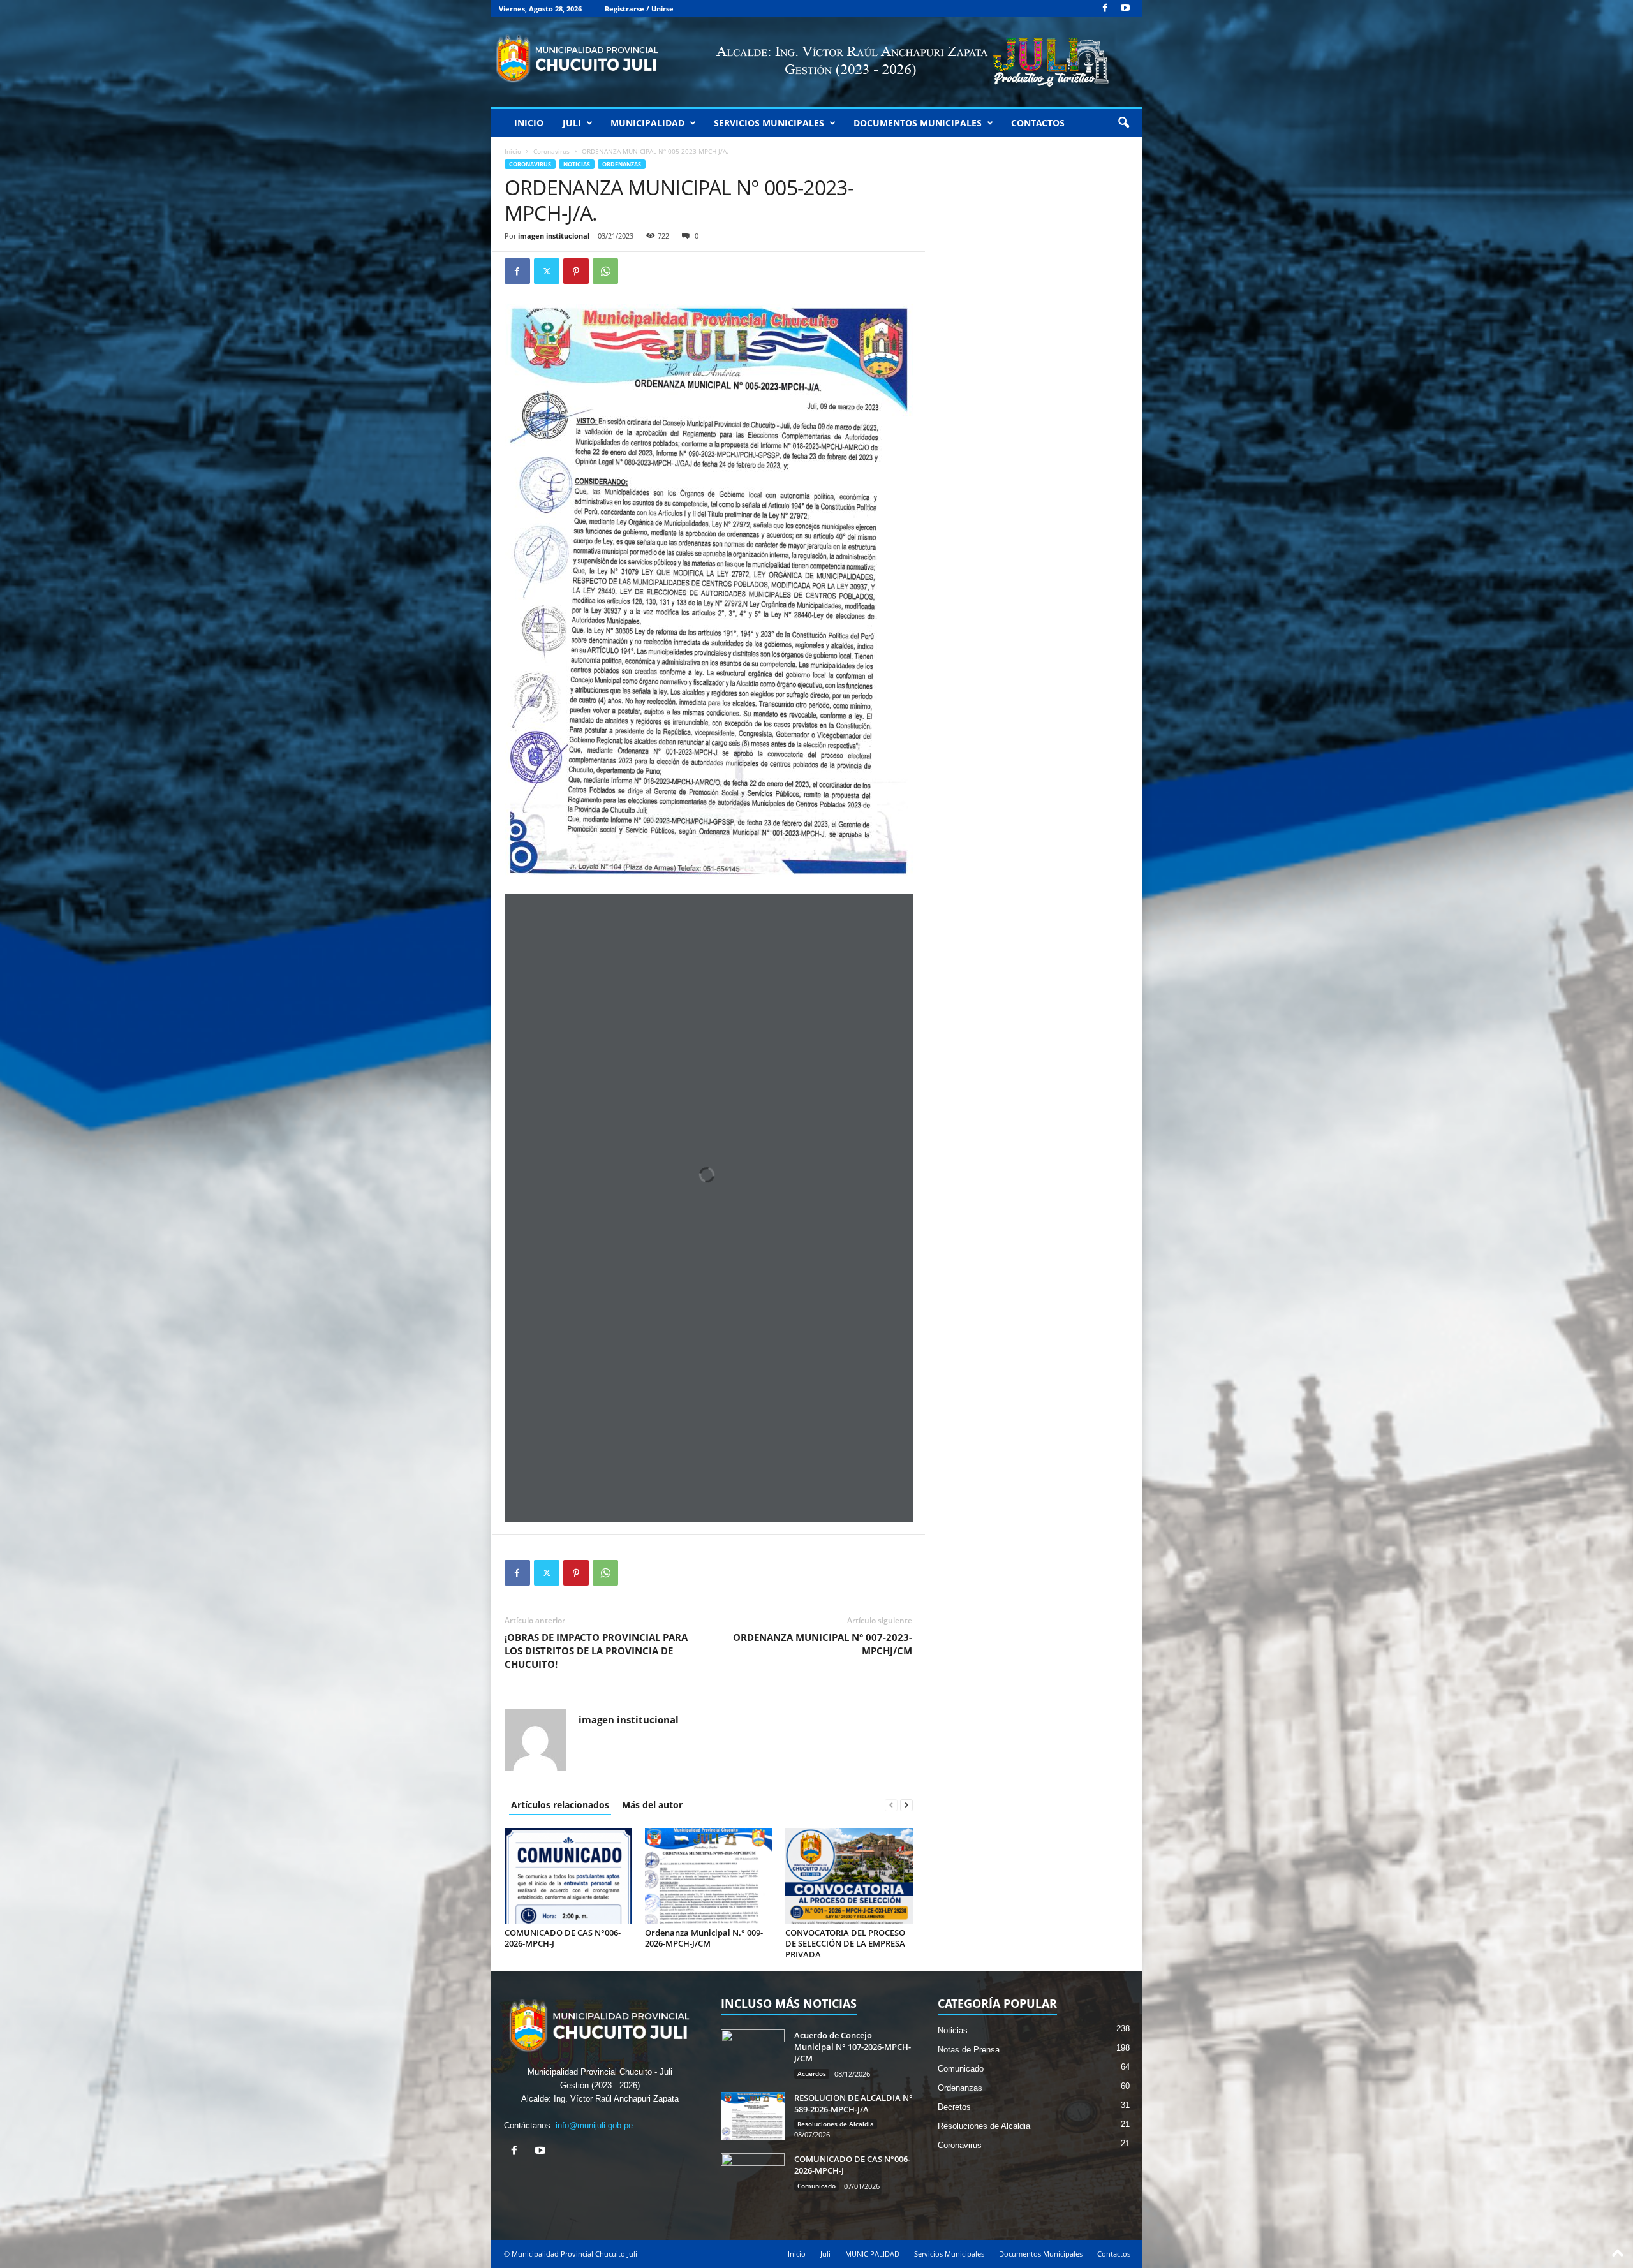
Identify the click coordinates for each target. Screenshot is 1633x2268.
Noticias (577, 164)
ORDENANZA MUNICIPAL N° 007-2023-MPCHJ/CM (823, 1644)
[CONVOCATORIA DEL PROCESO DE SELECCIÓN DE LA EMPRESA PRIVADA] (849, 1876)
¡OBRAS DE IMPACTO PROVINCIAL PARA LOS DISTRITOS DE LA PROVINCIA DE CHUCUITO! (596, 1651)
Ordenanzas (622, 164)
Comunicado (816, 2186)
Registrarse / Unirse (639, 9)
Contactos (1038, 123)
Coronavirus (551, 151)
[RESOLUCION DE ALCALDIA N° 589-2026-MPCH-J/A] (753, 2116)
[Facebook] (1105, 9)
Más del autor (652, 1805)
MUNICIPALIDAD (647, 123)
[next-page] (906, 1805)
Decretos (954, 2107)
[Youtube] (1125, 9)
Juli (572, 123)
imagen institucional (554, 236)
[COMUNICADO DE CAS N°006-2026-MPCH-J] (568, 1876)
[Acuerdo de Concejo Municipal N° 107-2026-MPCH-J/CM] (753, 2053)
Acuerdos (812, 2073)
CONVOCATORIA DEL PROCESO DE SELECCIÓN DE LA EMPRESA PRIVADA (845, 1943)
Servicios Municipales (769, 123)
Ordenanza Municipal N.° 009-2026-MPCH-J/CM (704, 1938)
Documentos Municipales (918, 123)
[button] (1123, 123)
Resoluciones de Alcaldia (836, 2124)
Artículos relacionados (560, 1805)
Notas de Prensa (969, 2050)
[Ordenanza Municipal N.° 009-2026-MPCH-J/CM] (709, 1876)
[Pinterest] (576, 271)
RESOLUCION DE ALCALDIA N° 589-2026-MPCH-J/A (853, 2103)
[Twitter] (547, 271)
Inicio (529, 123)
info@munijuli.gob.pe (594, 2125)
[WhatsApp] (605, 271)
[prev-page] (891, 1805)
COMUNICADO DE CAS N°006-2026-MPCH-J (563, 1938)
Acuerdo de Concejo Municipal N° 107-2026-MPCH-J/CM (853, 2047)
